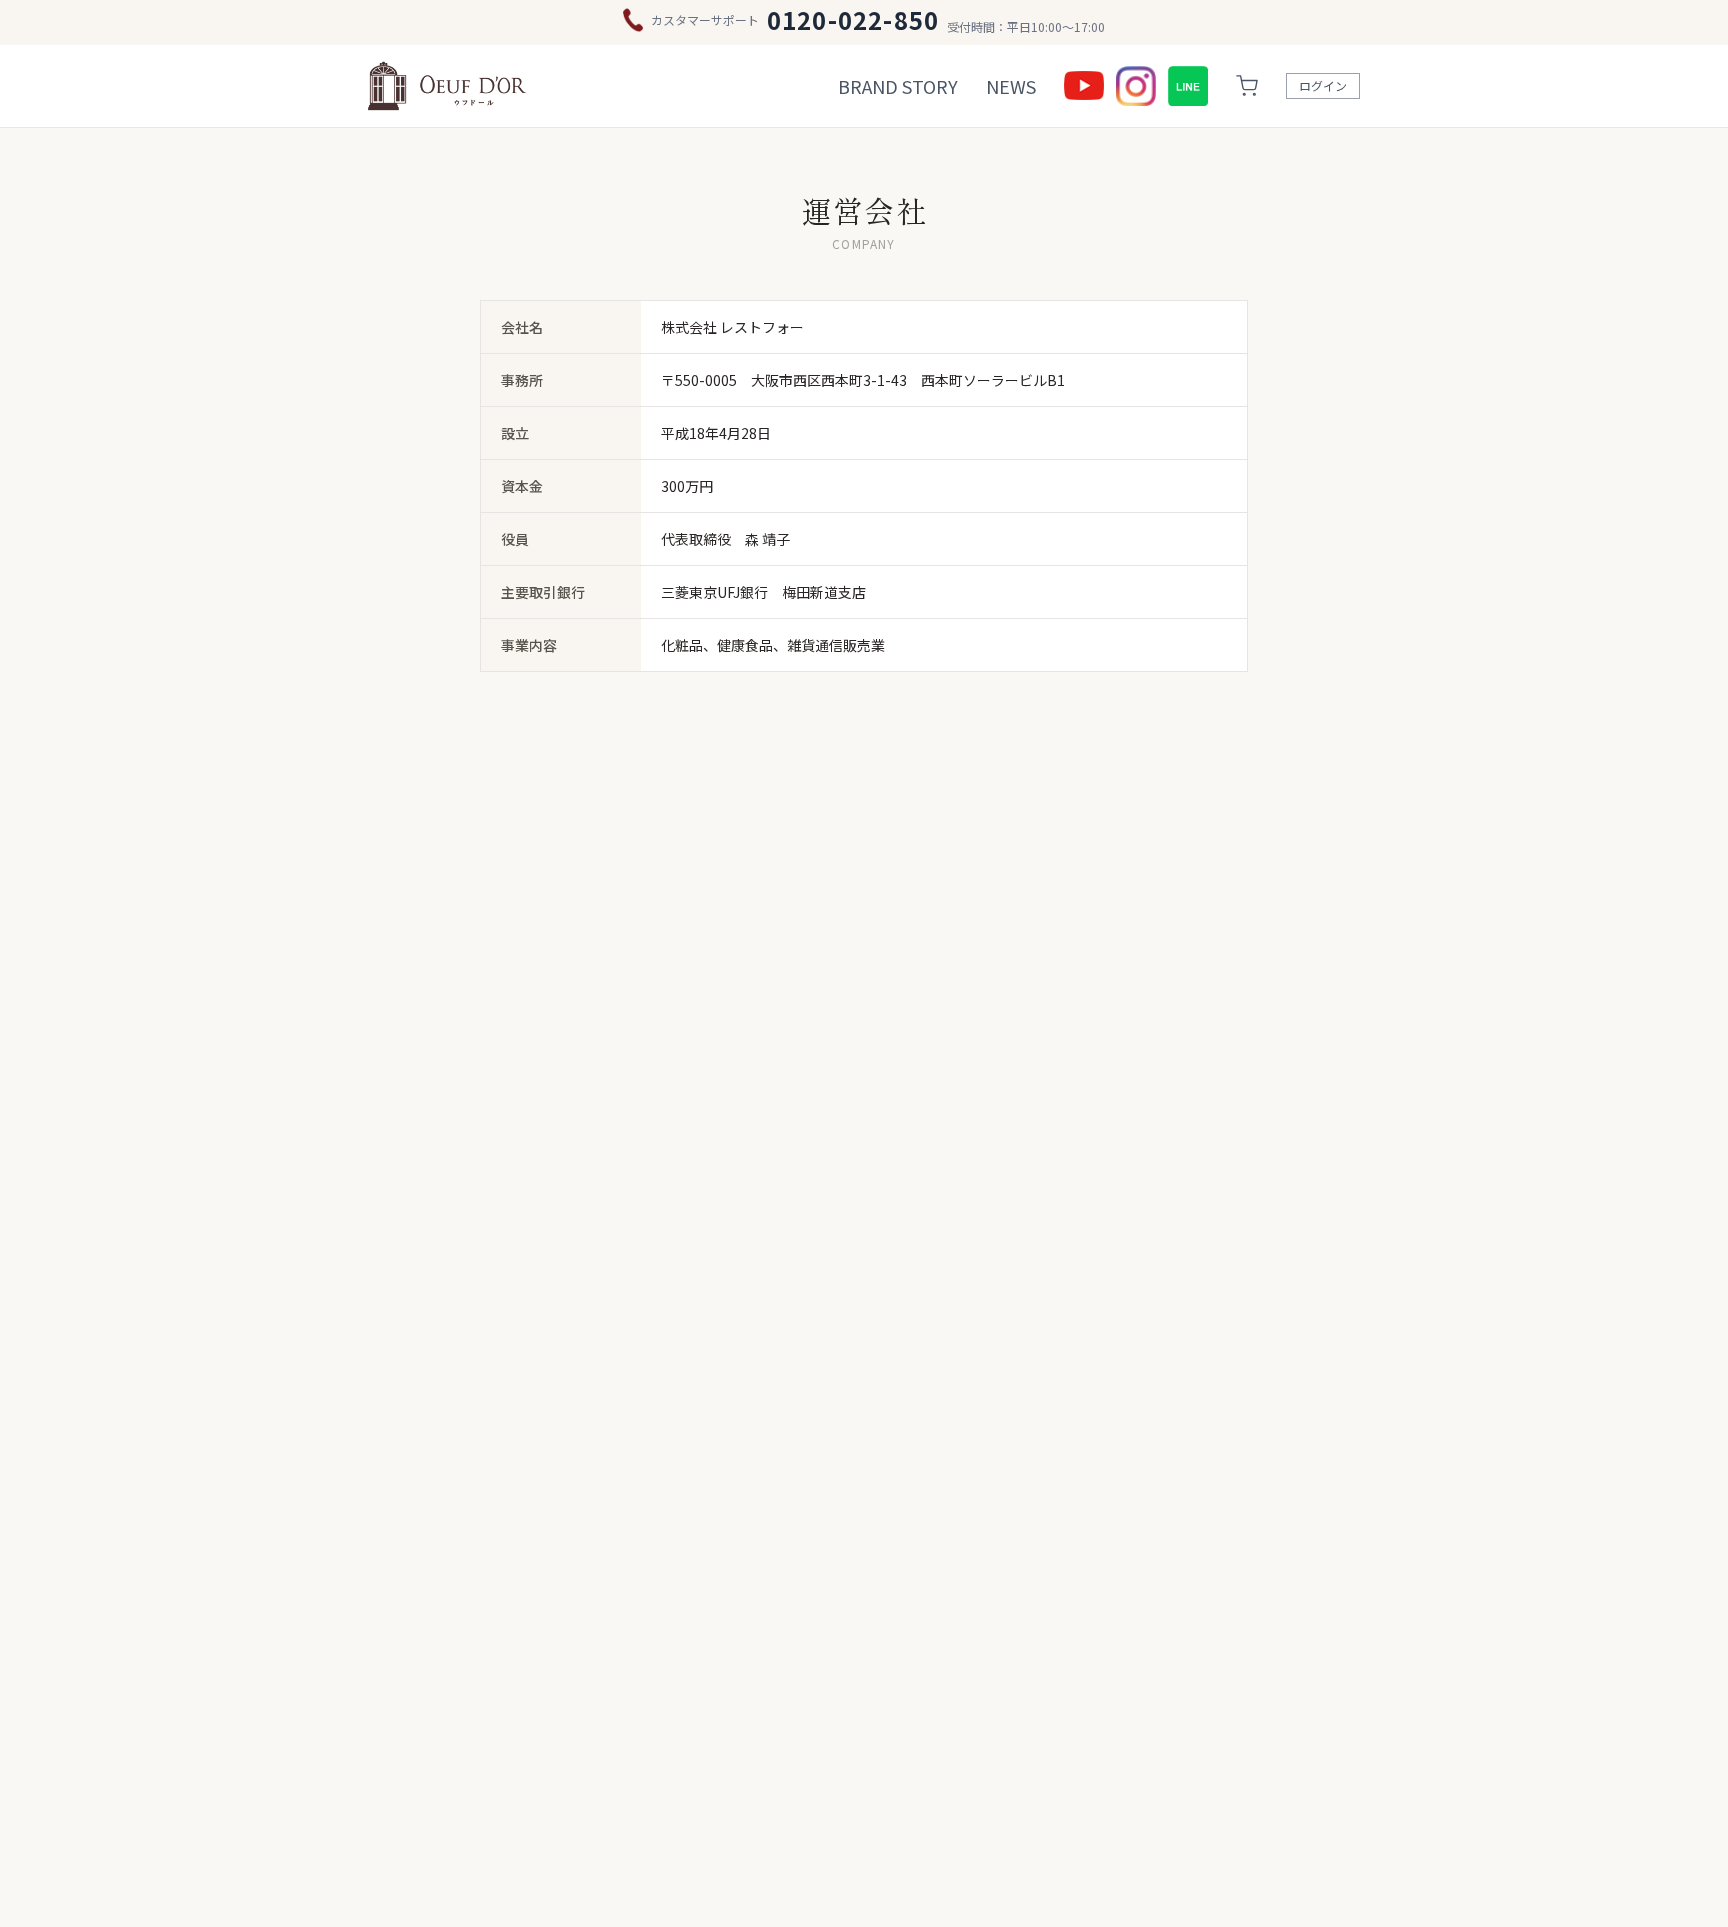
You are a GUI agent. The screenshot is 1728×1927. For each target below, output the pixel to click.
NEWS (1011, 86)
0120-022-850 (853, 20)
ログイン (1323, 85)
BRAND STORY (898, 86)
